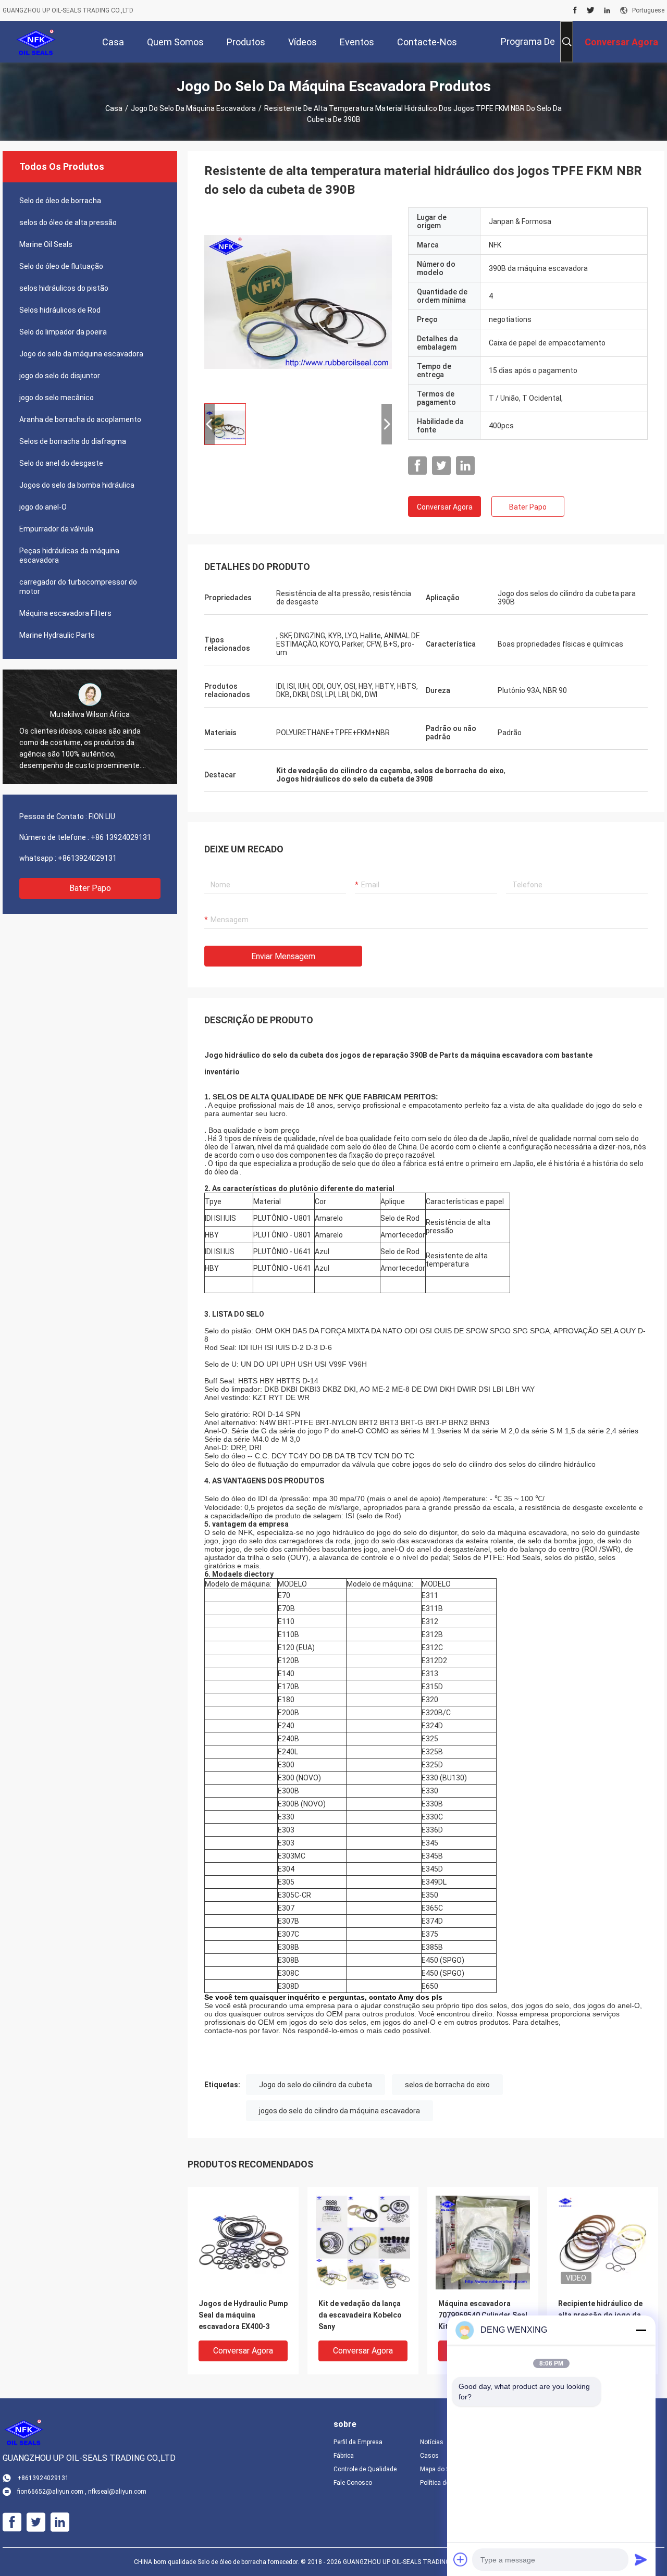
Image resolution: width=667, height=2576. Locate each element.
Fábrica (344, 2456)
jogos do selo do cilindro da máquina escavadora (339, 2111)
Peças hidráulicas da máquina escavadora (69, 555)
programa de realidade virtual (520, 49)
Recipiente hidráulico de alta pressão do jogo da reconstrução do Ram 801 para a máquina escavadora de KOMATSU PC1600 (602, 2316)
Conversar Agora (445, 507)
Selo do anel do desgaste (61, 463)
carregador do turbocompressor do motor (78, 587)
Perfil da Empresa (358, 2442)
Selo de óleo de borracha (60, 201)
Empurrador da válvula (56, 529)
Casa (114, 108)
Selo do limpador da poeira (63, 332)
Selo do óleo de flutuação (61, 266)
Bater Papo (90, 888)
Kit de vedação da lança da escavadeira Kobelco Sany (360, 2315)
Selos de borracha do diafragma (73, 441)
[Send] (641, 2559)
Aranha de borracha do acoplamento (80, 419)
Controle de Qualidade (365, 2469)
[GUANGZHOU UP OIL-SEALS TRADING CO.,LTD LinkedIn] (607, 10)
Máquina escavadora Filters (65, 613)
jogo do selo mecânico (57, 398)
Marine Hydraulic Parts (57, 635)
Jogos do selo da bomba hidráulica (77, 485)
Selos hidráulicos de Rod (60, 310)
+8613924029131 (87, 858)
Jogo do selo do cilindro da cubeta (316, 2085)
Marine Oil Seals (46, 244)
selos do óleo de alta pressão (68, 222)
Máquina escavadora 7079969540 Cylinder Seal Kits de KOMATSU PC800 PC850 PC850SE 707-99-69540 (483, 2316)
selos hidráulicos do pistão (64, 288)
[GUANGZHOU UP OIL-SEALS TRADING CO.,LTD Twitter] (591, 10)
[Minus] (641, 2330)
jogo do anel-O (43, 507)
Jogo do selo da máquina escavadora (193, 108)
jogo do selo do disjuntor (60, 376)
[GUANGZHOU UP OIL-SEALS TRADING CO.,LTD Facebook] (575, 10)
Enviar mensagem (283, 956)
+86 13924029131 (121, 837)
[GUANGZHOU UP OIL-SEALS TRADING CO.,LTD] (36, 42)
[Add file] (461, 2559)
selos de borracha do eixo (447, 2085)
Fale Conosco (353, 2483)
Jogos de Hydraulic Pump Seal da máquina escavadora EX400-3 (243, 2315)
